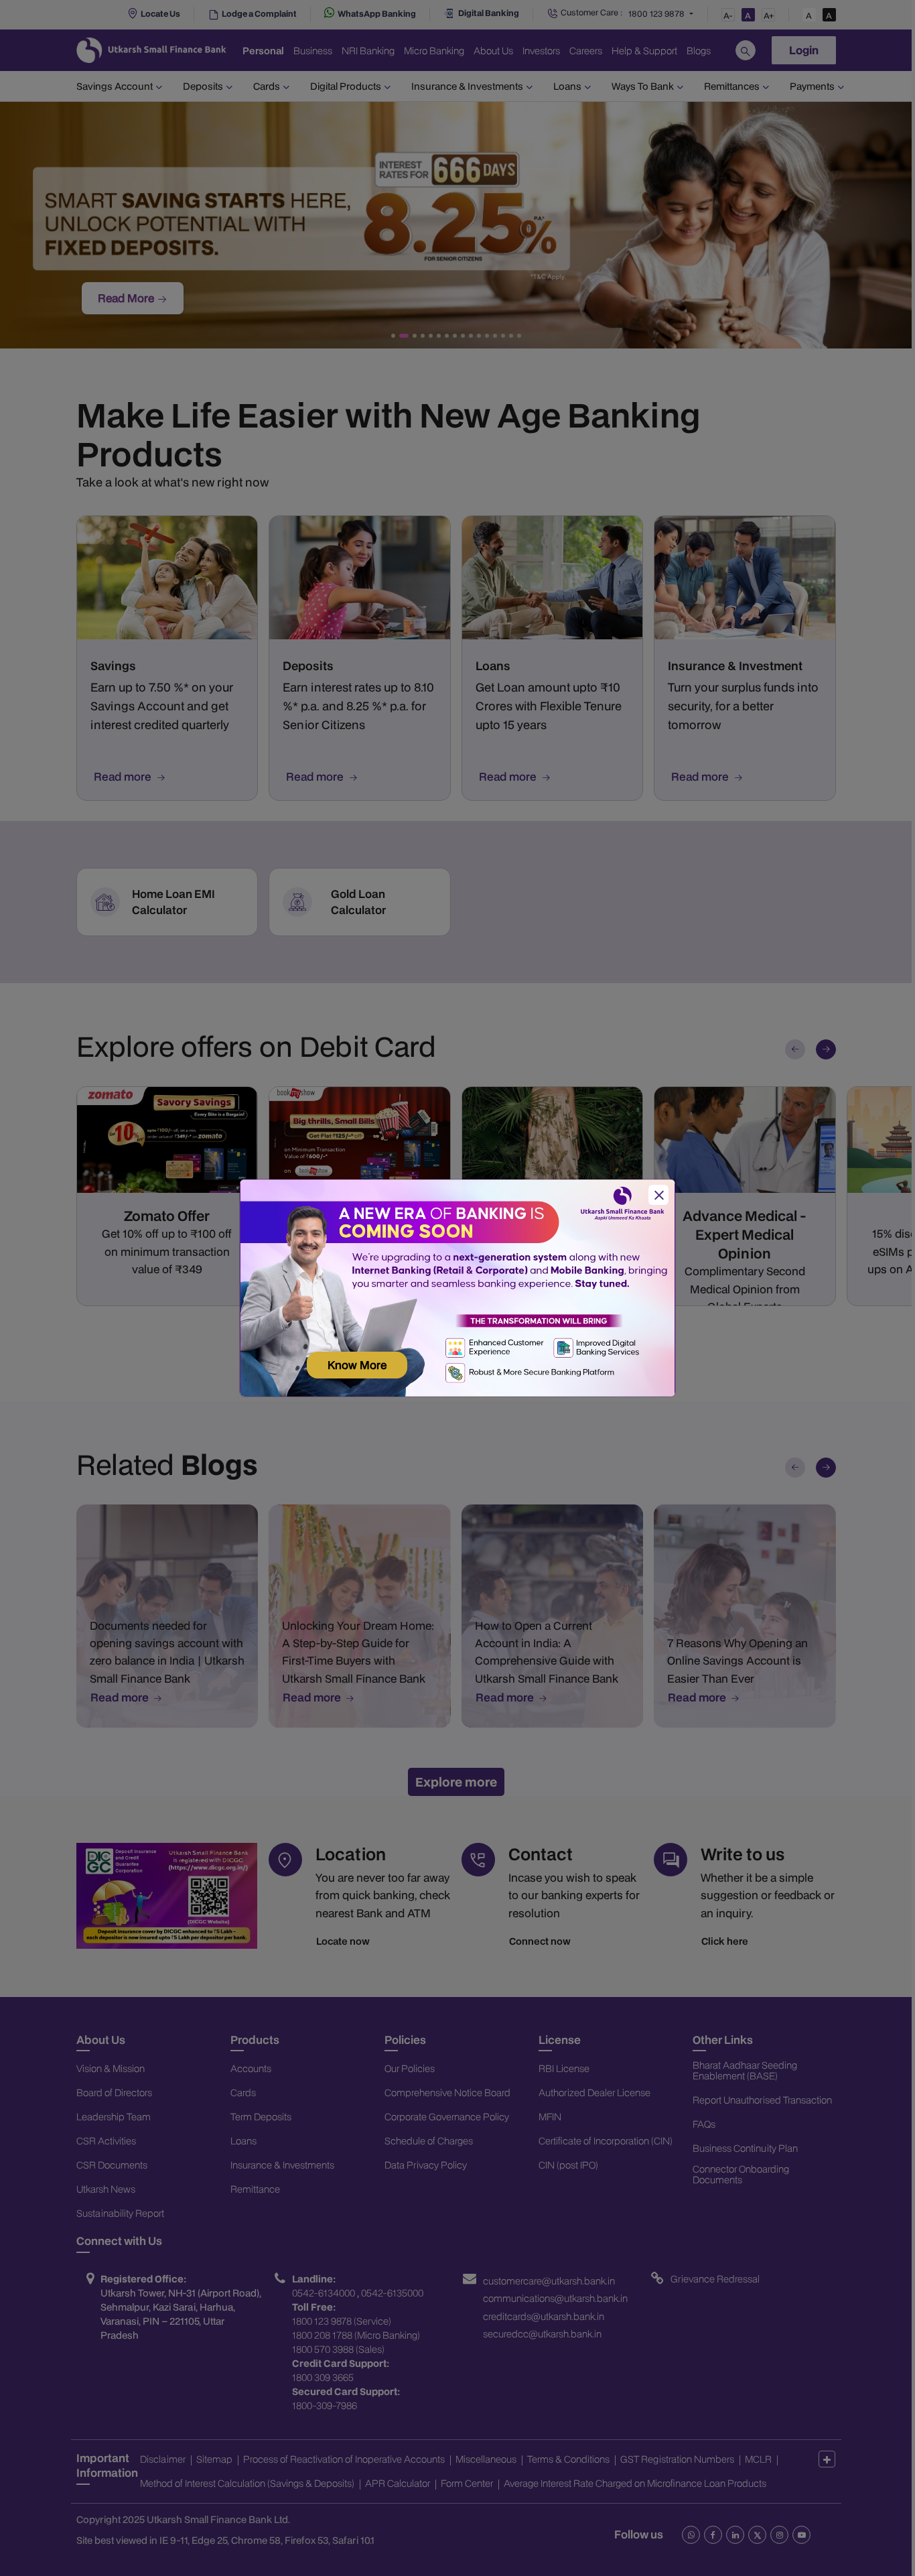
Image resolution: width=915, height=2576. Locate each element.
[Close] (658, 1195)
